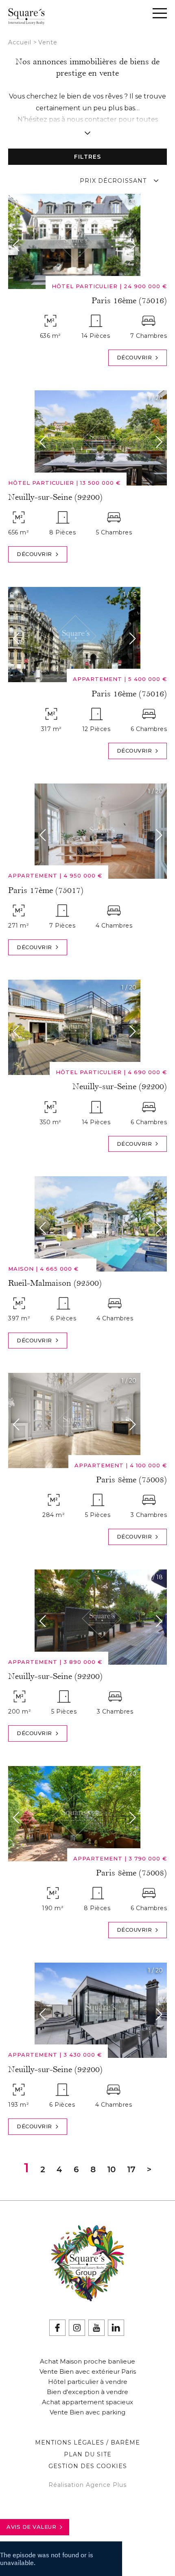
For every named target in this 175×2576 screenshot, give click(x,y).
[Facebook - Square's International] (57, 2328)
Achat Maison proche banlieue (87, 2361)
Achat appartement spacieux (87, 2402)
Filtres (87, 157)
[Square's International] (26, 20)
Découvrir (135, 357)
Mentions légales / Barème (87, 2442)
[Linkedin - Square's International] (116, 2328)
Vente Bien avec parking (87, 2412)
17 (131, 2169)
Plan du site (88, 2454)
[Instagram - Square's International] (77, 2328)
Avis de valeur (31, 2527)
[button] (18, 245)
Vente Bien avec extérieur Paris (88, 2371)
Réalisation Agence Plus (87, 2485)
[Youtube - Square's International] (96, 2328)
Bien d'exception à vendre (87, 2392)
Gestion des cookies (88, 2466)
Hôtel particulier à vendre (88, 2382)
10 (111, 2169)
